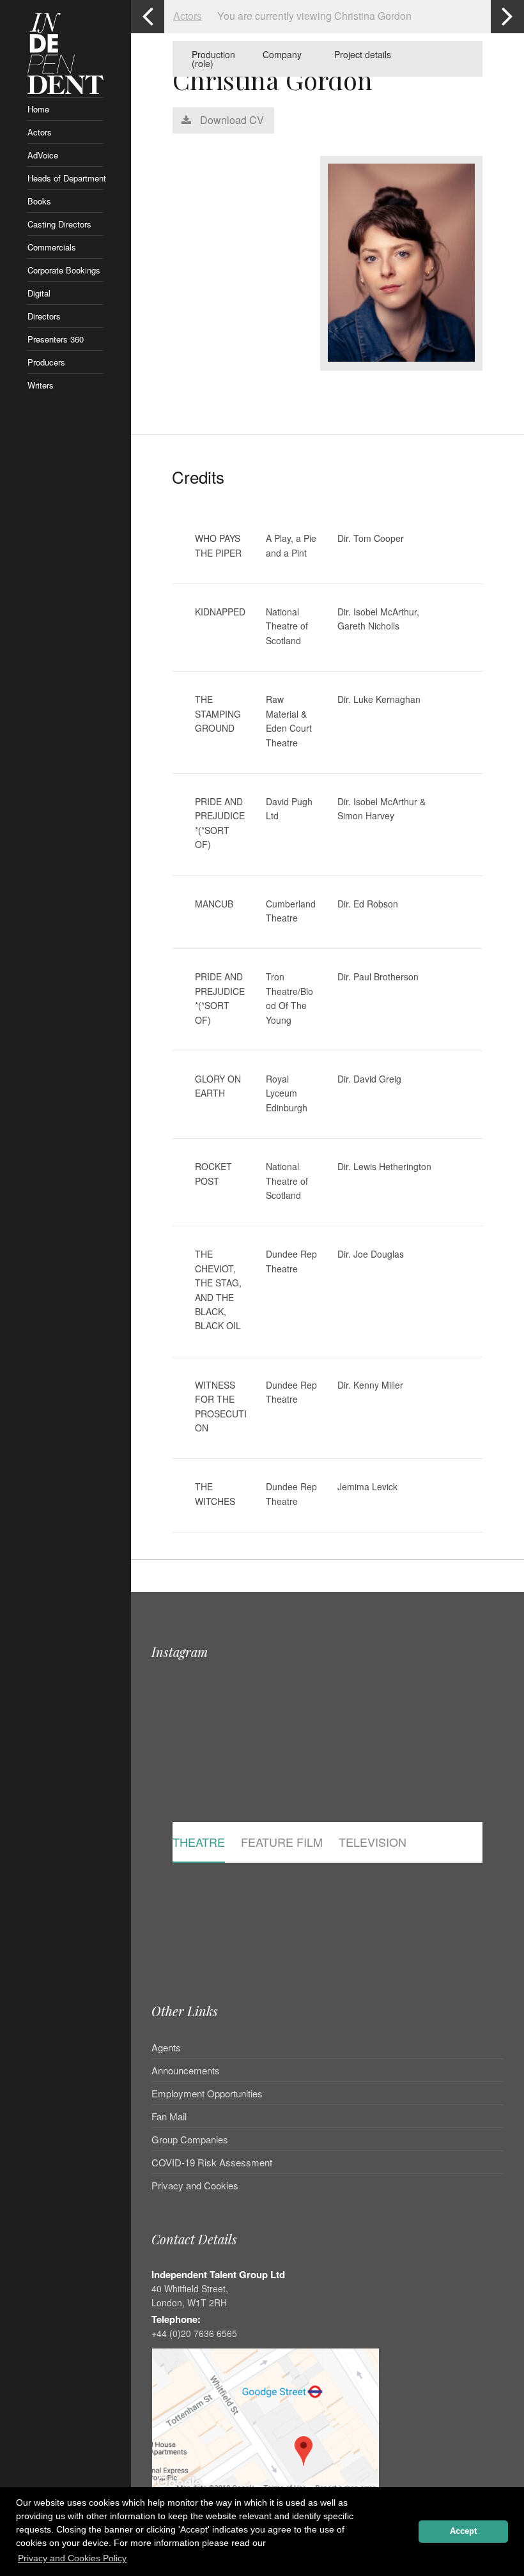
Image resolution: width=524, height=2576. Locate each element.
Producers (46, 362)
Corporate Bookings (64, 270)
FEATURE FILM (282, 1843)
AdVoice (43, 155)
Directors (44, 316)
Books (39, 201)
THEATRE (199, 1843)
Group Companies (190, 2139)
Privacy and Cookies (195, 2185)
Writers (41, 385)
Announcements (186, 2070)
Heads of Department (66, 178)
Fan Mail (169, 2116)
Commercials (52, 247)
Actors (40, 132)
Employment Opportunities (207, 2093)
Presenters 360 (56, 339)
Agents (166, 2048)
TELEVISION (373, 1843)
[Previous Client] (148, 17)
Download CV (231, 120)
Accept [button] (463, 2531)
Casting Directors (59, 224)
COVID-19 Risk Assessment (212, 2162)
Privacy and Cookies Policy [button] (72, 2558)
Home (38, 109)
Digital (39, 293)
